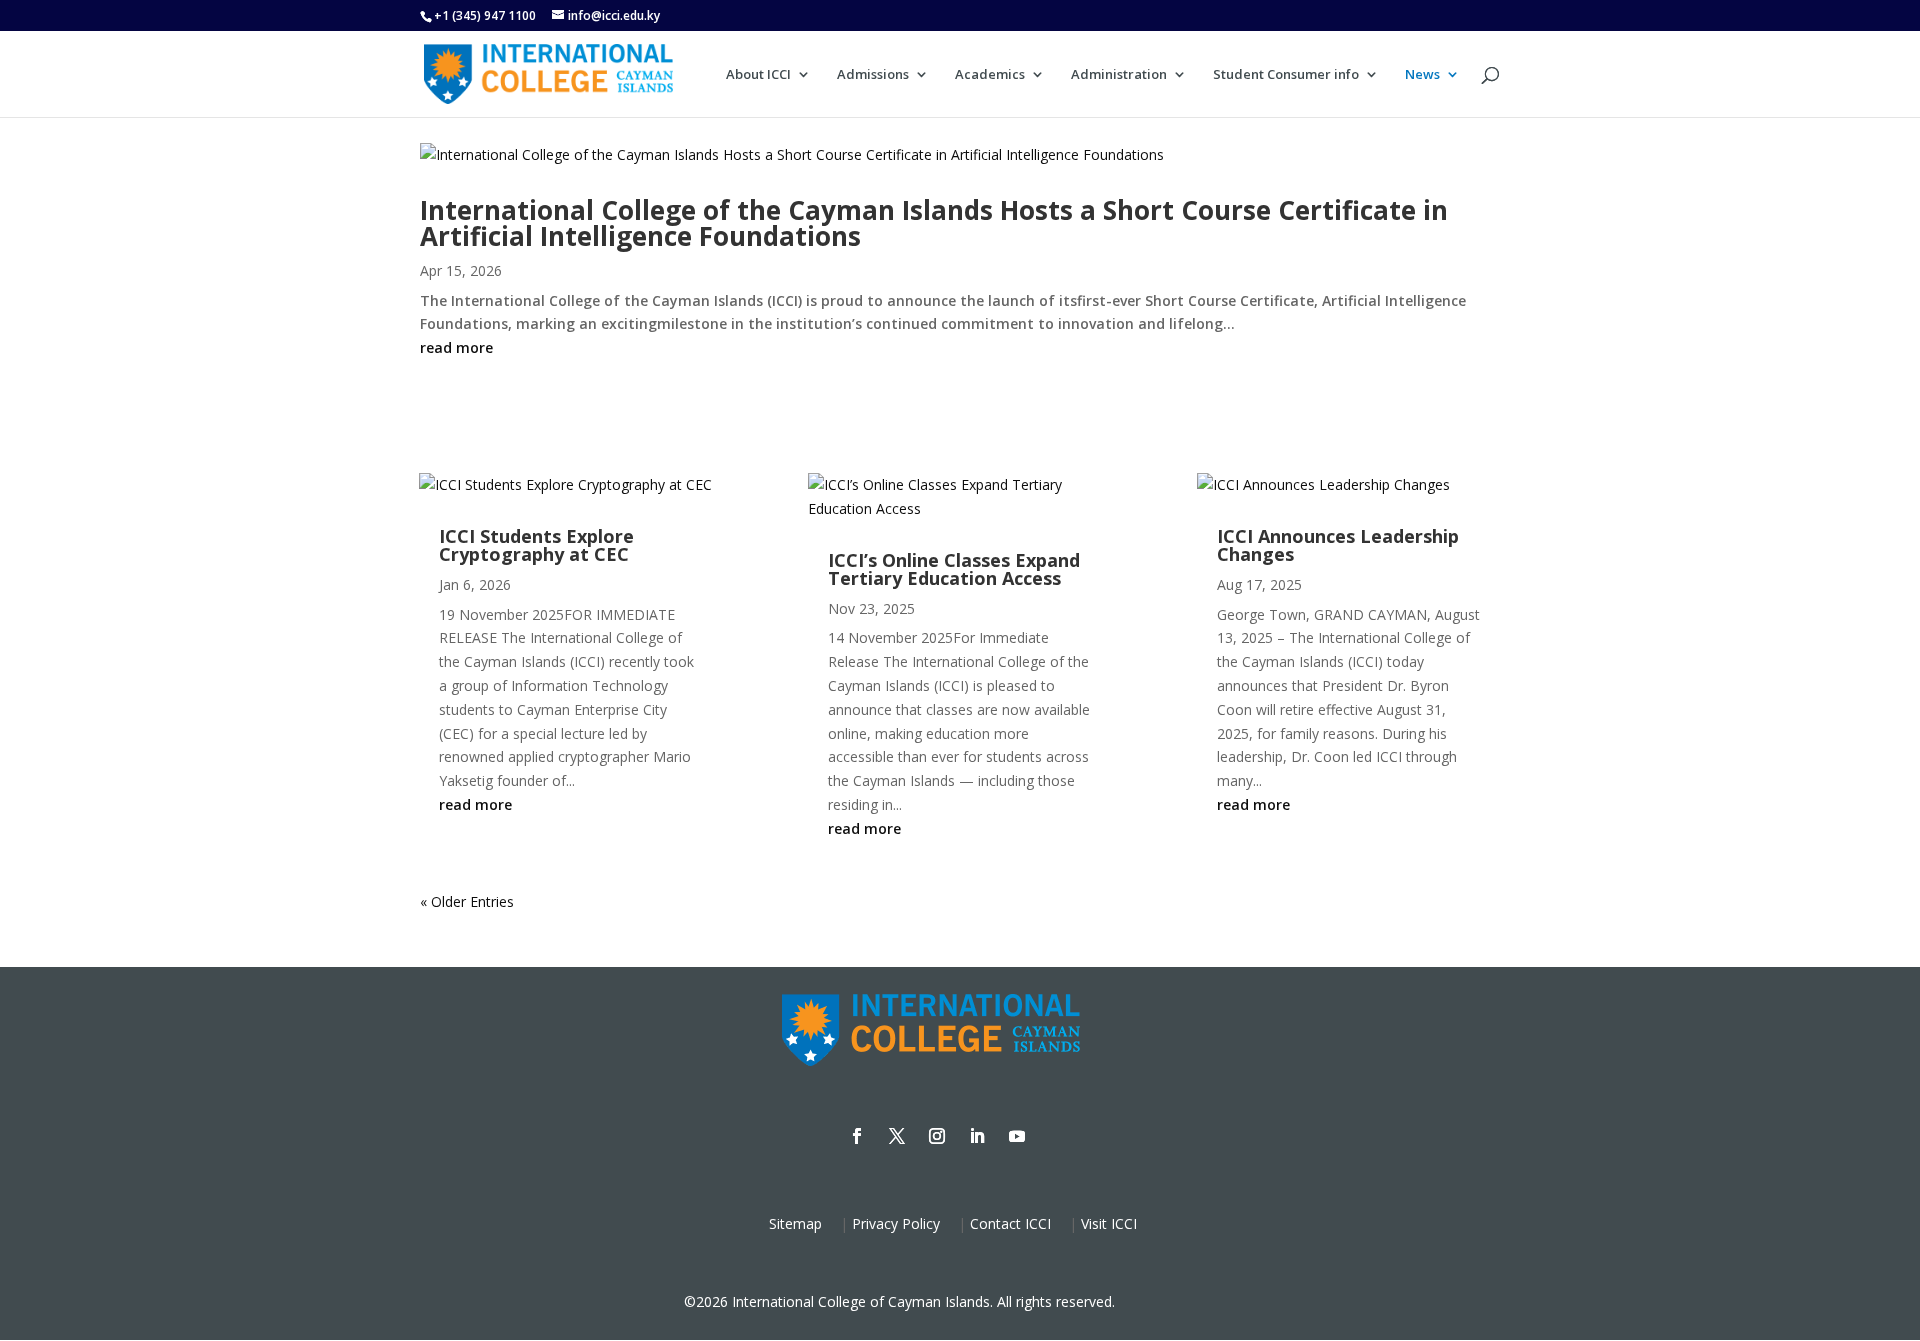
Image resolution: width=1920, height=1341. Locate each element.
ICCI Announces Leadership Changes (1338, 545)
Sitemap (795, 1223)
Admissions (873, 75)
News (1422, 75)
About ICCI (758, 75)
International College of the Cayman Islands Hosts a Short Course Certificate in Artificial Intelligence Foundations (934, 223)
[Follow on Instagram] (937, 1136)
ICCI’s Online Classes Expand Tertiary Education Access (954, 569)
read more (456, 347)
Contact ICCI (1010, 1223)
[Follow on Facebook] (857, 1136)
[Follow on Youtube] (1017, 1136)
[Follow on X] (897, 1136)
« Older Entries (467, 901)
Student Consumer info (1286, 75)
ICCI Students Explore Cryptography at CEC (536, 545)
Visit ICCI (1109, 1223)
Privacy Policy (896, 1223)
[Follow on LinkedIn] (977, 1136)
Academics (990, 75)
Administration (1119, 75)
